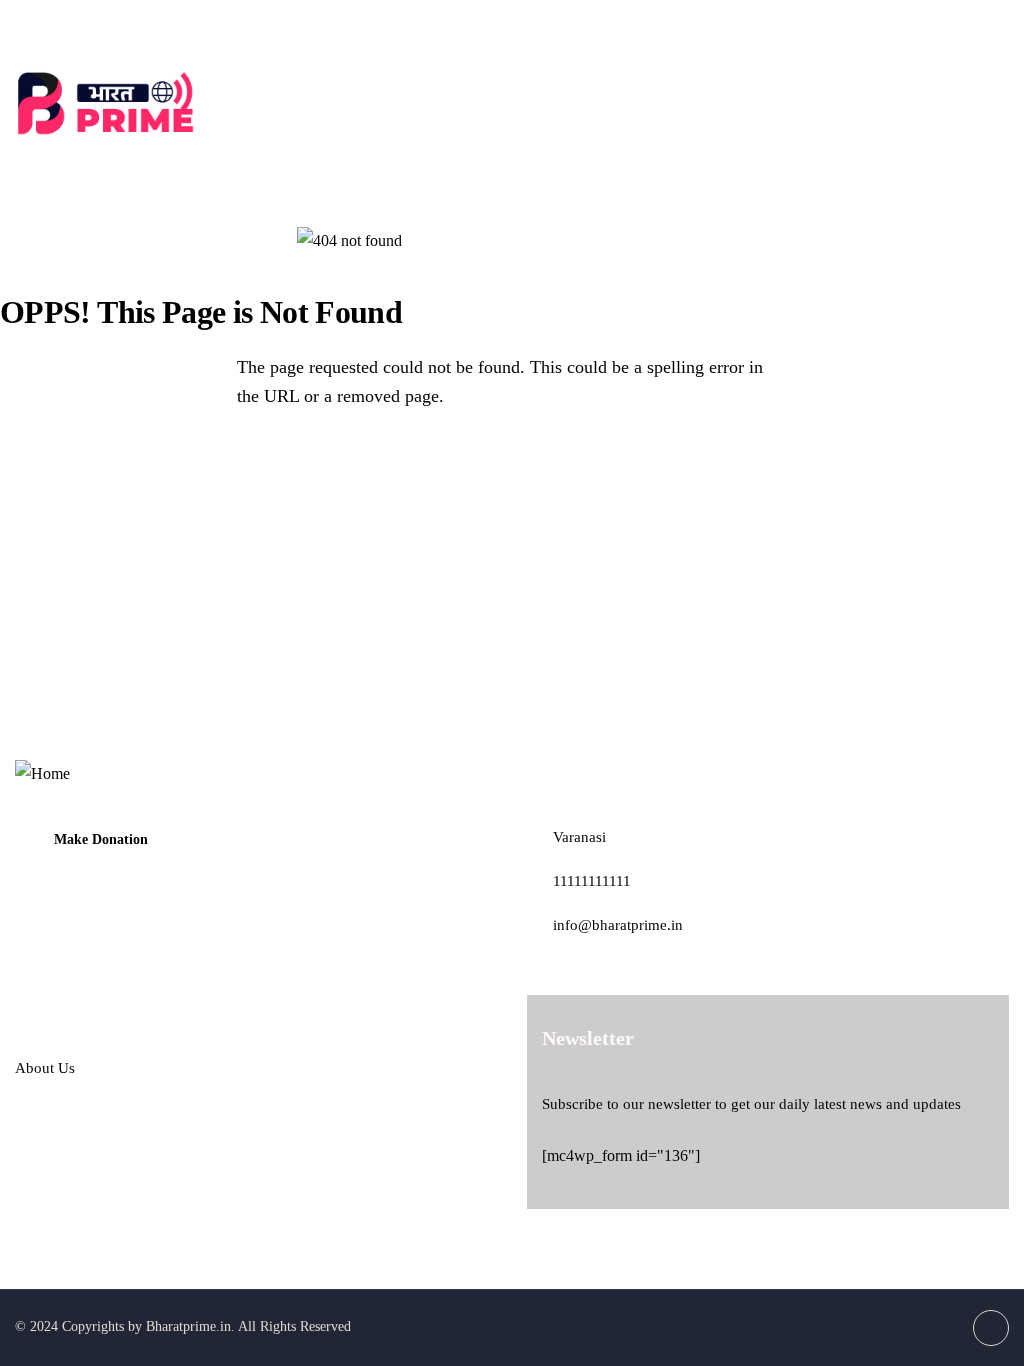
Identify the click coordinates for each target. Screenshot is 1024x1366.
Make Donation (101, 839)
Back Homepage (107, 467)
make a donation (941, 103)
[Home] (111, 103)
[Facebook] (992, 25)
